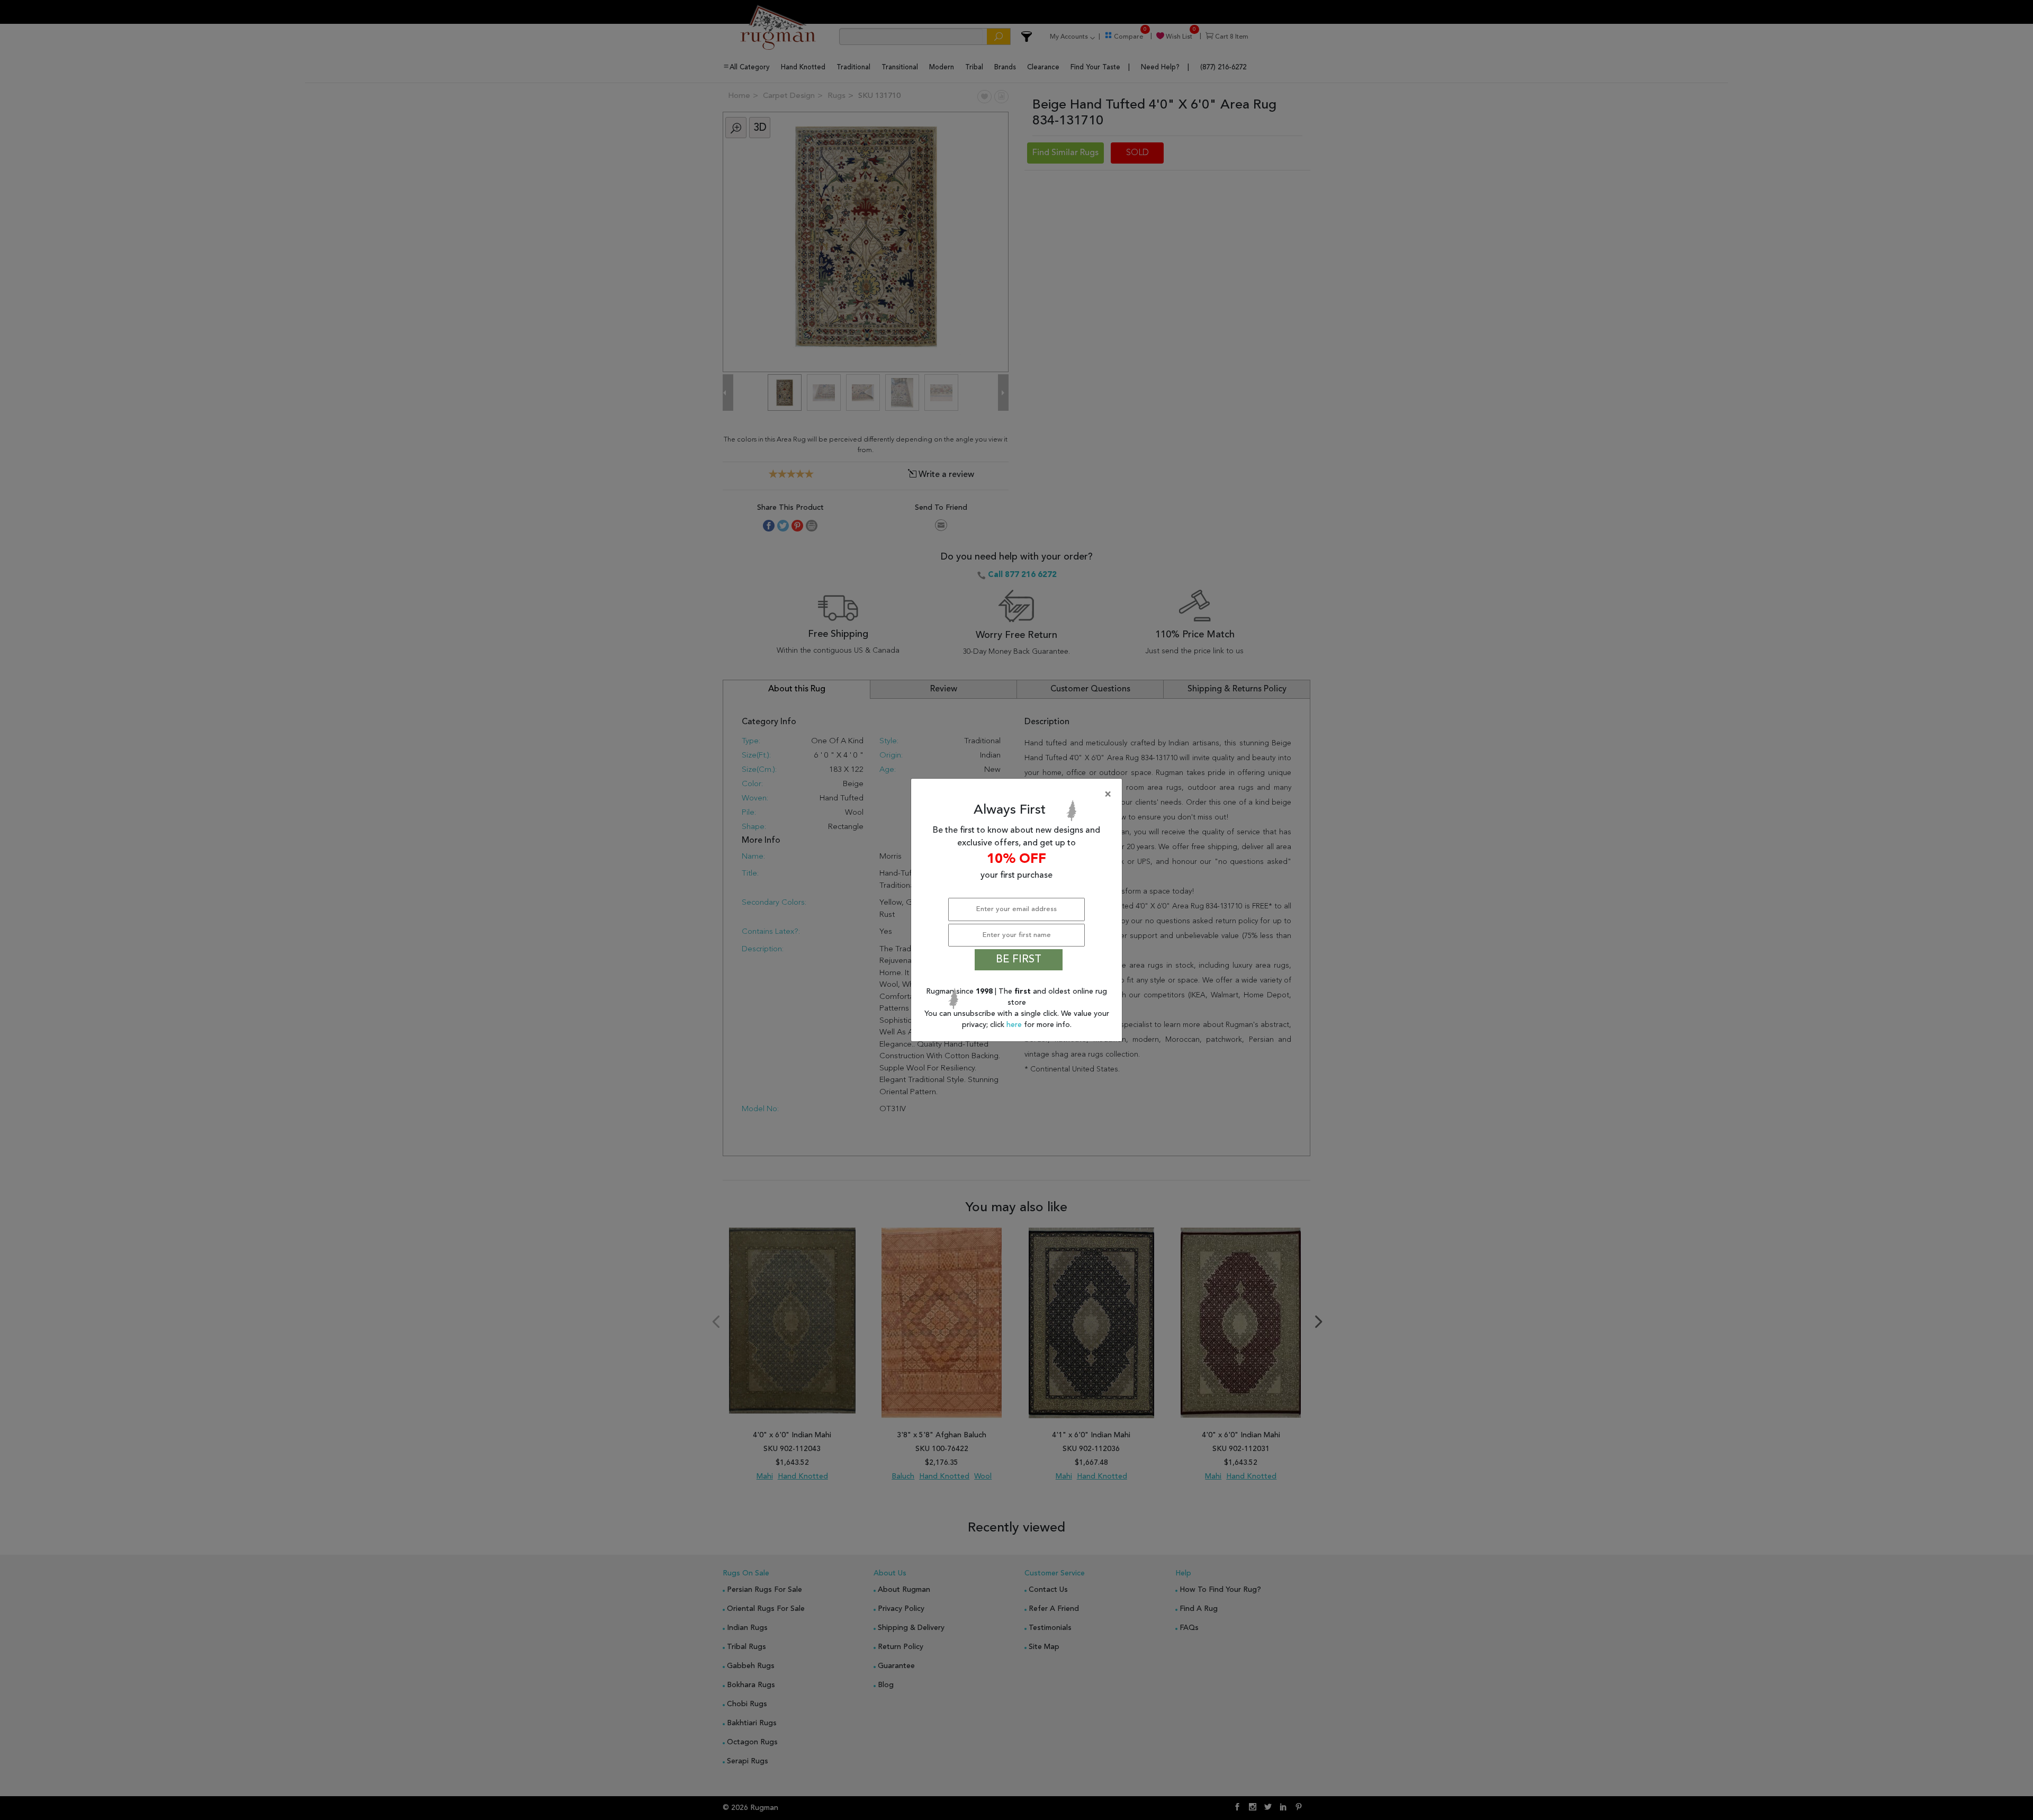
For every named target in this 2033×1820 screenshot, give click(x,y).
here (1015, 1025)
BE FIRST (1019, 960)
